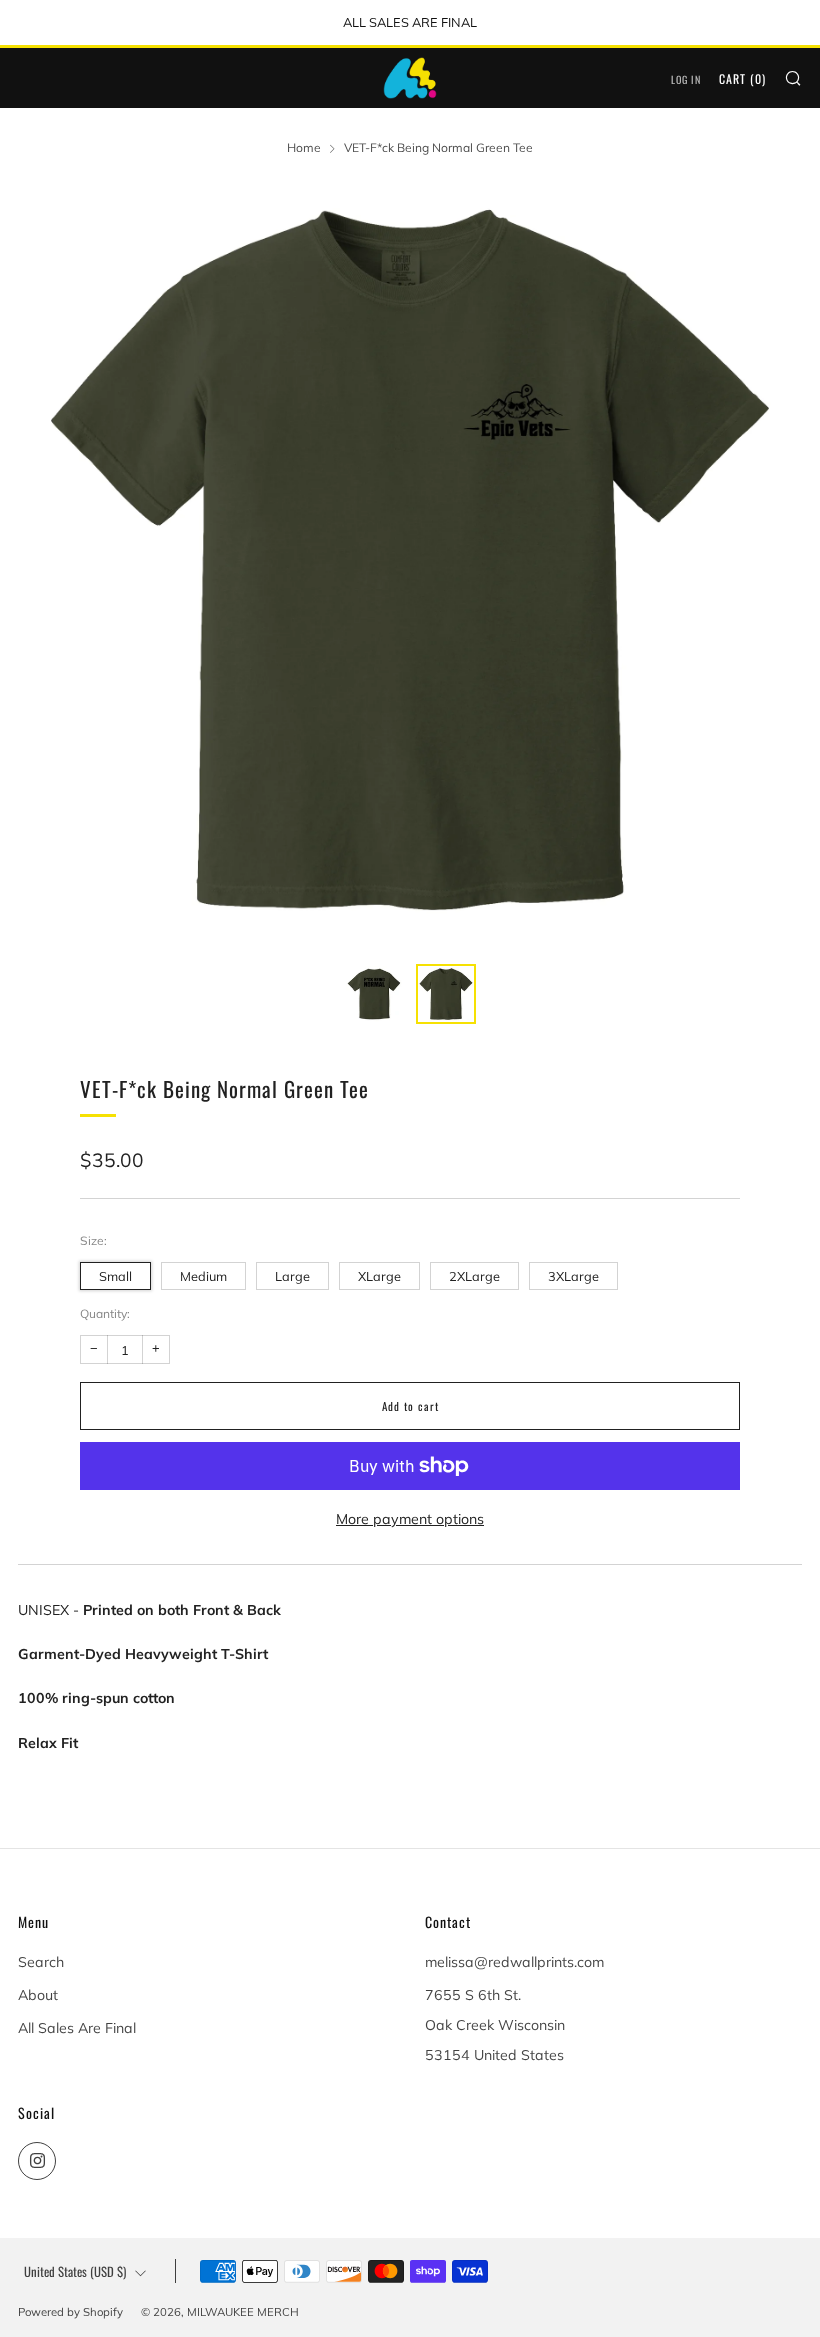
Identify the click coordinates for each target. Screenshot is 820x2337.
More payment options (410, 1519)
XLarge (379, 1276)
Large (292, 1276)
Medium (203, 1276)
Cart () (742, 78)
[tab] (374, 994)
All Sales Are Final (77, 2028)
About (38, 1995)
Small (115, 1276)
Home (304, 147)
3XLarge (573, 1276)
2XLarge (474, 1276)
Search (41, 1962)
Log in (686, 79)
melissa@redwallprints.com (514, 1962)
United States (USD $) (75, 2271)
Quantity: (105, 1314)
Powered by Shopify (70, 2312)
